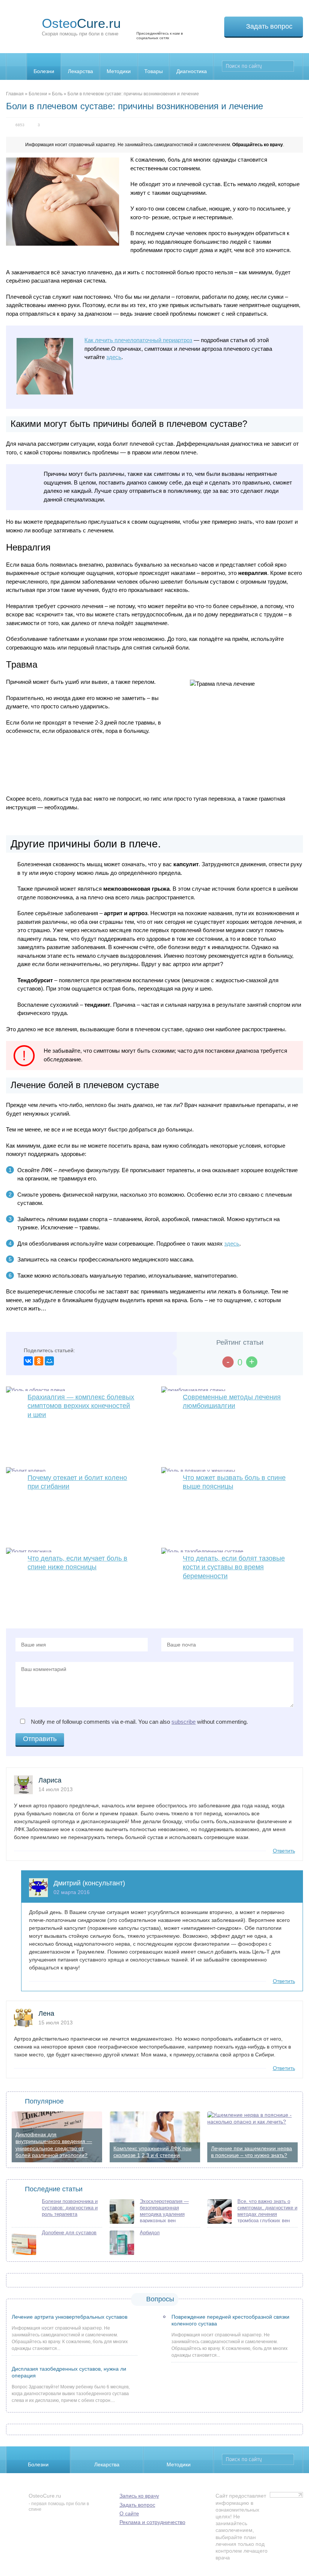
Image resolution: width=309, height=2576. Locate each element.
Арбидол (150, 2233)
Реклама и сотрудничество (152, 2522)
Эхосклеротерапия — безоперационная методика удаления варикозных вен (164, 2211)
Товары (154, 71)
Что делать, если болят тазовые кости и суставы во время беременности (234, 1567)
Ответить (284, 1851)
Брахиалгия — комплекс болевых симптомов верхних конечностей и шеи (81, 1406)
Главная (15, 94)
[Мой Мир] (49, 1361)
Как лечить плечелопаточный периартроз (138, 340)
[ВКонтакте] (28, 1361)
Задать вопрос (269, 26)
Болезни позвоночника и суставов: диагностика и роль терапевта (70, 2208)
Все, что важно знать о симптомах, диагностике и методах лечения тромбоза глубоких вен (267, 2211)
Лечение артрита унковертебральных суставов (70, 2317)
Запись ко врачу (139, 2496)
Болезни (44, 71)
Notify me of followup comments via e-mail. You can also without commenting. (139, 1722)
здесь (114, 357)
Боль (57, 94)
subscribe (184, 1722)
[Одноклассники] (39, 1361)
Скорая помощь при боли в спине (81, 26)
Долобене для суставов (69, 2233)
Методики (119, 71)
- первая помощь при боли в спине (59, 2502)
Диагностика (192, 71)
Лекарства (80, 71)
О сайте (129, 2513)
